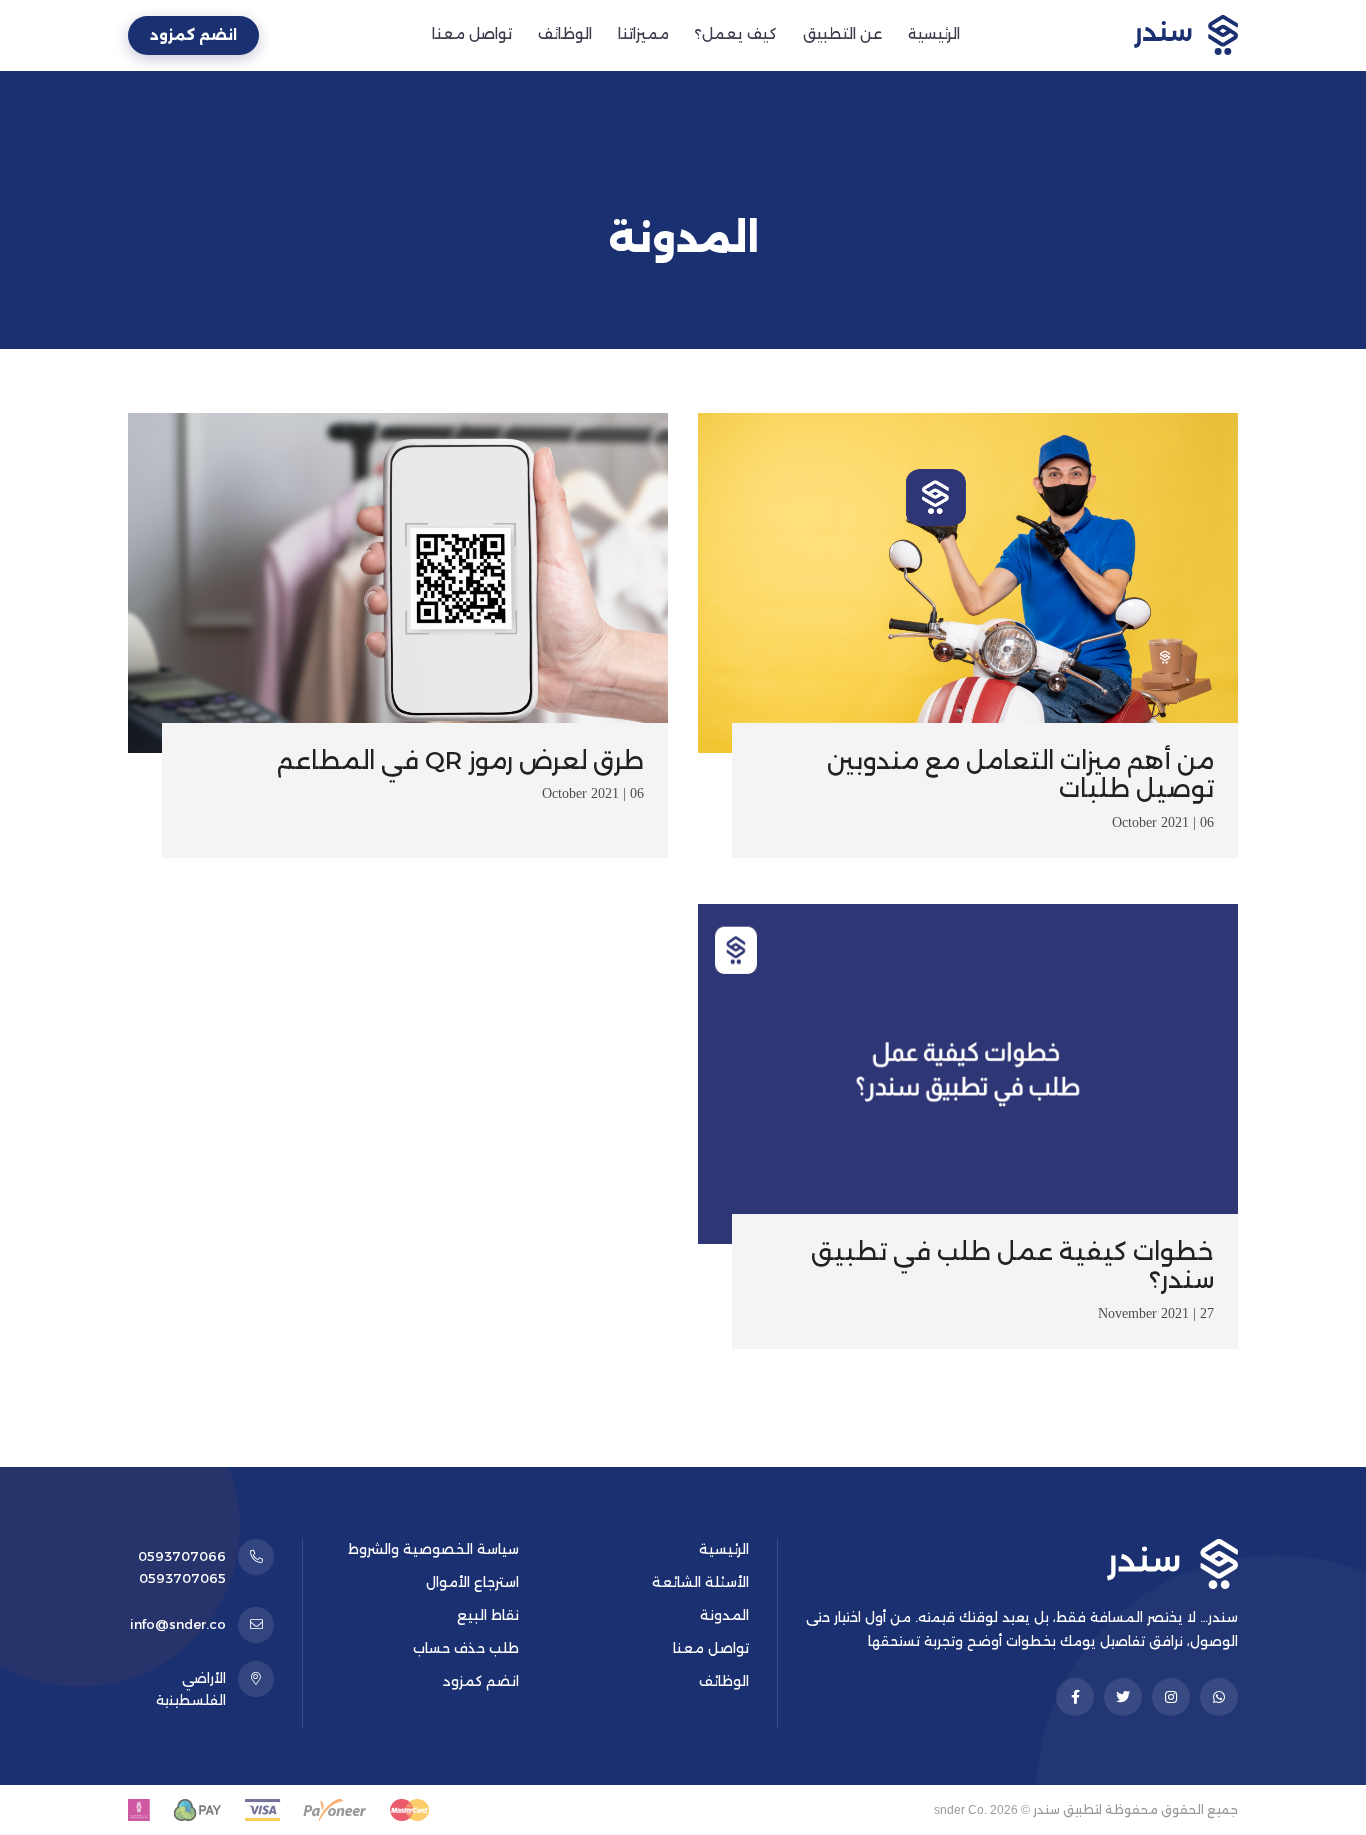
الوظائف (565, 34)
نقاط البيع (488, 1615)
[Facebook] (1075, 1697)
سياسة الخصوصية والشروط (433, 1549)
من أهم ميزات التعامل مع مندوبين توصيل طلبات (1020, 775)
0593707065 (182, 1578)
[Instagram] (1171, 1697)
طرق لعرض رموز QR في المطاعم (460, 760)
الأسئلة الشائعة (700, 1582)
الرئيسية (934, 34)
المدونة (724, 1615)
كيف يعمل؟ (736, 34)
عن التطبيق (842, 34)
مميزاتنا (643, 34)
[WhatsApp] (1219, 1697)
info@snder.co (178, 1624)
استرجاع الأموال (472, 1582)
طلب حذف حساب (466, 1648)
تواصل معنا (472, 34)
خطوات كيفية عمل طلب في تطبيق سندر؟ (1012, 1266)
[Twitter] (1123, 1697)
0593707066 (182, 1556)
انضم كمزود (193, 35)
